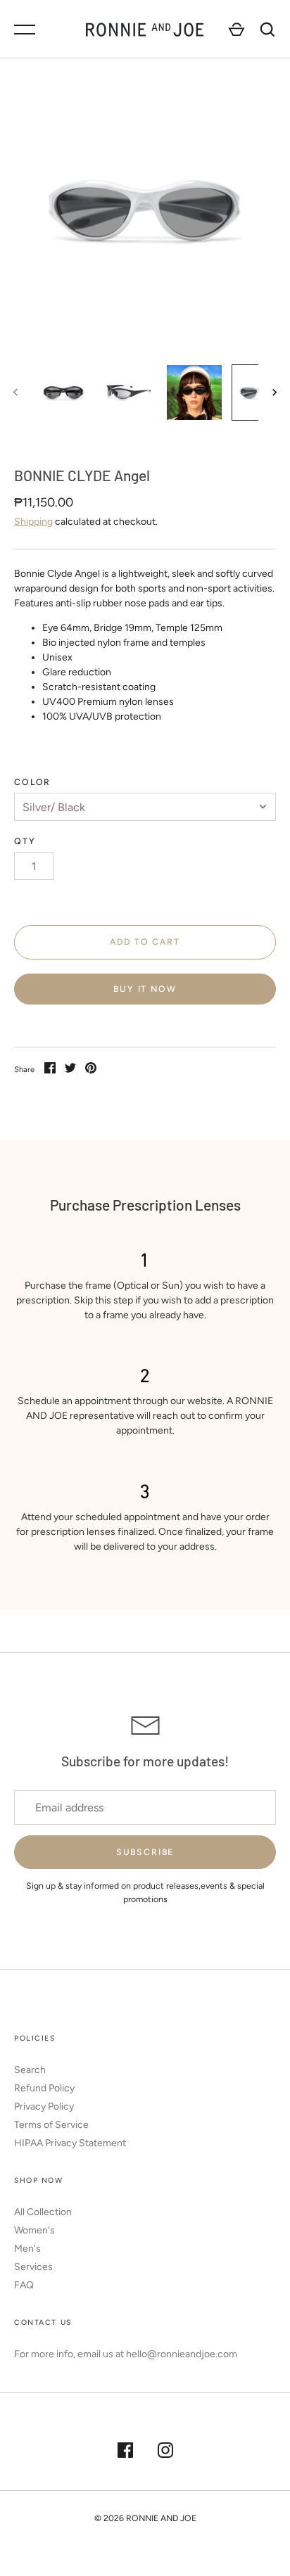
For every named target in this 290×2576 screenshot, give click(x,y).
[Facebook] (125, 2452)
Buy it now (145, 989)
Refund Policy (44, 2088)
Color (32, 782)
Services (33, 2267)
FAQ (24, 2285)
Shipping (33, 522)
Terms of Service (51, 2125)
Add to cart (145, 942)
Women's (34, 2230)
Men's (27, 2249)
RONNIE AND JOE (161, 2518)
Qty (25, 841)
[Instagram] (165, 2452)
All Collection (43, 2212)
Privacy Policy (44, 2106)
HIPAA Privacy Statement (70, 2143)
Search (30, 2070)
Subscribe (145, 1852)
